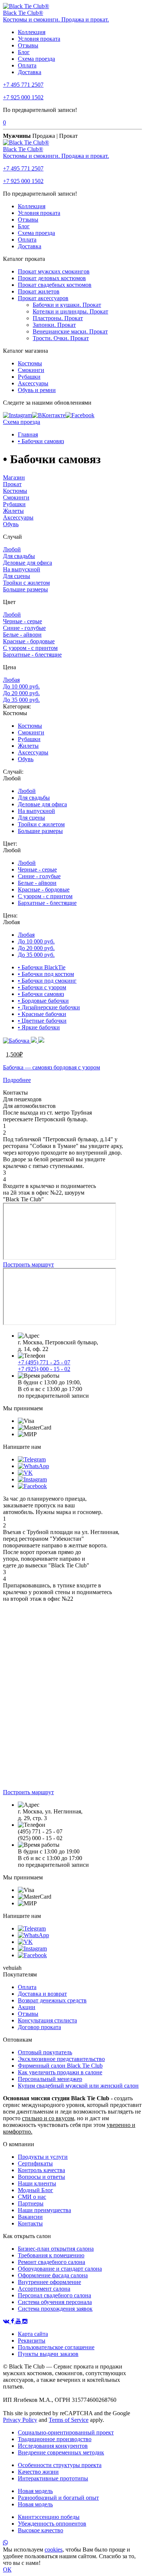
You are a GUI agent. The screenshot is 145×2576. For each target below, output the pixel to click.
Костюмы (30, 363)
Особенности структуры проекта (60, 2465)
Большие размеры (25, 589)
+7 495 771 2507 (23, 85)
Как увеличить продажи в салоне (60, 2072)
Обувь (11, 524)
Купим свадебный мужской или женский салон (78, 2086)
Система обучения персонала (55, 2302)
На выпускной (22, 569)
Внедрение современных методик (61, 2452)
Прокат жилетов (39, 291)
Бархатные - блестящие (32, 655)
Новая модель (35, 2491)
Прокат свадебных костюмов (55, 285)
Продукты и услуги (43, 2157)
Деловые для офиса (28, 563)
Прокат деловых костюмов (52, 278)
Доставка (30, 72)
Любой (12, 549)
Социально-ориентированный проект (66, 2432)
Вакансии (30, 2217)
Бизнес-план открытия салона (56, 2249)
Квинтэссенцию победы (49, 2517)
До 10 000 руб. (21, 686)
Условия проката (39, 39)
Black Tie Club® (23, 13)
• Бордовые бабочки (43, 1001)
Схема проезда (36, 59)
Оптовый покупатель (45, 2052)
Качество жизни (38, 2472)
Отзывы (28, 45)
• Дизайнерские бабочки (49, 1007)
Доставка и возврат (42, 1994)
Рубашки (29, 377)
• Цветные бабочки (42, 1021)
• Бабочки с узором (42, 987)
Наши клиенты (37, 2183)
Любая (11, 680)
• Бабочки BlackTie (42, 967)
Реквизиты (32, 2341)
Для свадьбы (19, 556)
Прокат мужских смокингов (54, 271)
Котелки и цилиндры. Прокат (70, 311)
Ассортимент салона (44, 2289)
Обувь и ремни (37, 390)
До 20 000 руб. (21, 693)
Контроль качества (41, 2170)
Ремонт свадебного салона (51, 2262)
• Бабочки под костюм (46, 974)
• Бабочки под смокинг (47, 981)
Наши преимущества (44, 2210)
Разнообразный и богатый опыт (58, 2498)
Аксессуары (33, 383)
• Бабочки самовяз (41, 441)
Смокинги (31, 370)
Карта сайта (33, 2334)
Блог (24, 52)
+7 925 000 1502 (23, 97)
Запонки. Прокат (54, 325)
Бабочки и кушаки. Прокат (67, 305)
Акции (27, 2007)
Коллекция (32, 32)
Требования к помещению (51, 2255)
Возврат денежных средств (52, 2000)
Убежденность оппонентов (52, 2524)
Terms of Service (69, 2420)
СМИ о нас (32, 2197)
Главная (28, 434)
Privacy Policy (20, 2420)
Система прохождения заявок (55, 2309)
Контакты (30, 2223)
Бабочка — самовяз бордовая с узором (51, 1067)
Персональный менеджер (50, 2079)
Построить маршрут (28, 1264)
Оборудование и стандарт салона (60, 2269)
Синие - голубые (24, 628)
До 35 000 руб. (21, 700)
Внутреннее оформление (49, 2282)
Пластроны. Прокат (58, 318)
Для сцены (17, 576)
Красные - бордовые (29, 641)
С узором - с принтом (30, 648)
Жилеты (13, 511)
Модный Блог (36, 2190)
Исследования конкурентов (53, 2446)
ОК (7, 2570)
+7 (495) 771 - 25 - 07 (44, 1362)
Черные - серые (22, 621)
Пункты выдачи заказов (48, 2354)
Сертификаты (35, 2163)
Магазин (14, 477)
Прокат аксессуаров (43, 298)
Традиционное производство (55, 2439)
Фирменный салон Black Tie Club (60, 2066)
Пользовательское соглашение (56, 2347)
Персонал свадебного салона (54, 2295)
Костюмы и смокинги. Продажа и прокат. (56, 19)
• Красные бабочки (42, 1014)
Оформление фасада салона (53, 2275)
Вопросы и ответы (41, 2177)
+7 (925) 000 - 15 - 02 (44, 1369)
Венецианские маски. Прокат (70, 331)
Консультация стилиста (47, 2020)
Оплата (27, 65)
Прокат (12, 484)
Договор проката (39, 2027)
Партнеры (31, 2203)
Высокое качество (41, 2530)
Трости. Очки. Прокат (61, 338)
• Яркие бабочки (39, 1027)
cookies (54, 2550)
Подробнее (17, 1080)
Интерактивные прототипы (53, 2478)
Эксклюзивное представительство (61, 2059)
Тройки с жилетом (26, 583)
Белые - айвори (22, 635)
